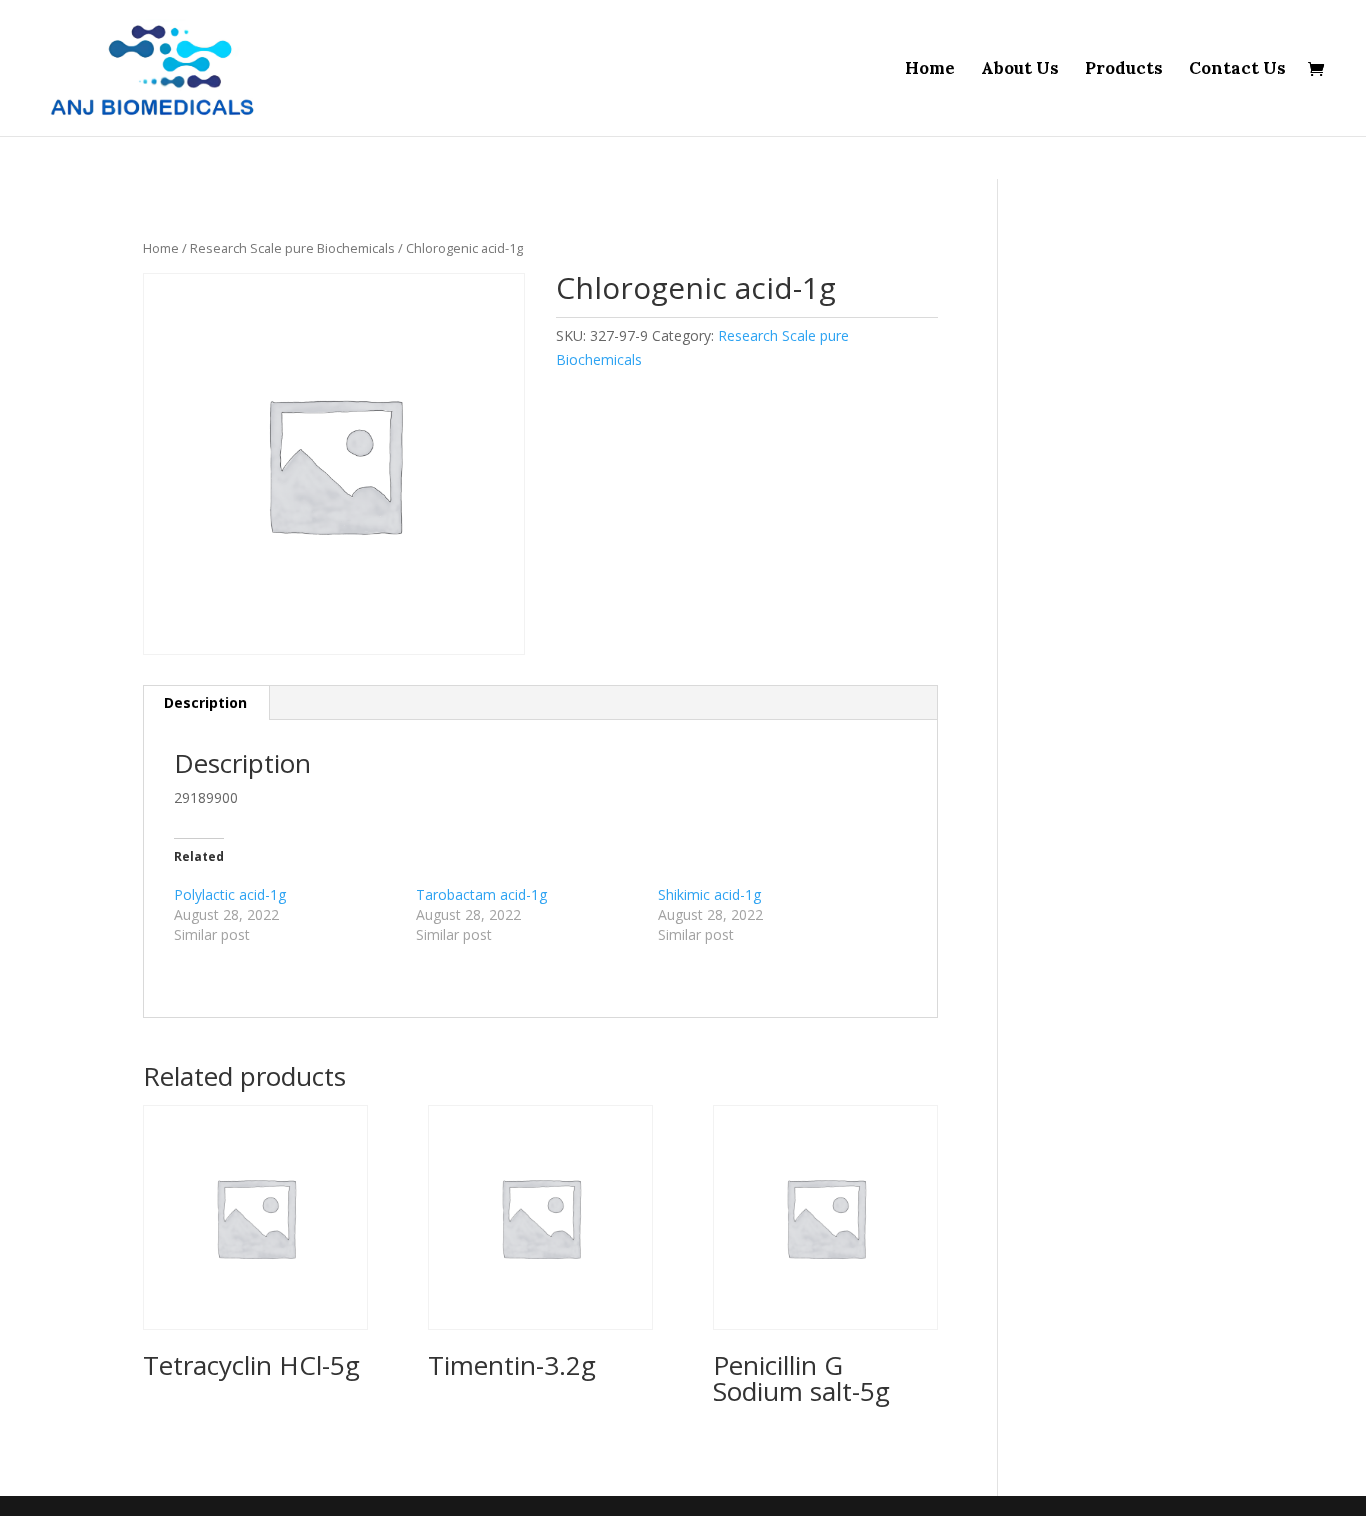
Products (1124, 70)
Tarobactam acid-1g (481, 894)
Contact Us (1237, 70)
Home (930, 70)
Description (205, 702)
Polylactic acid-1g (230, 894)
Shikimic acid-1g (709, 894)
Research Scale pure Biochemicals (292, 248)
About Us (1020, 70)
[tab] (206, 703)
